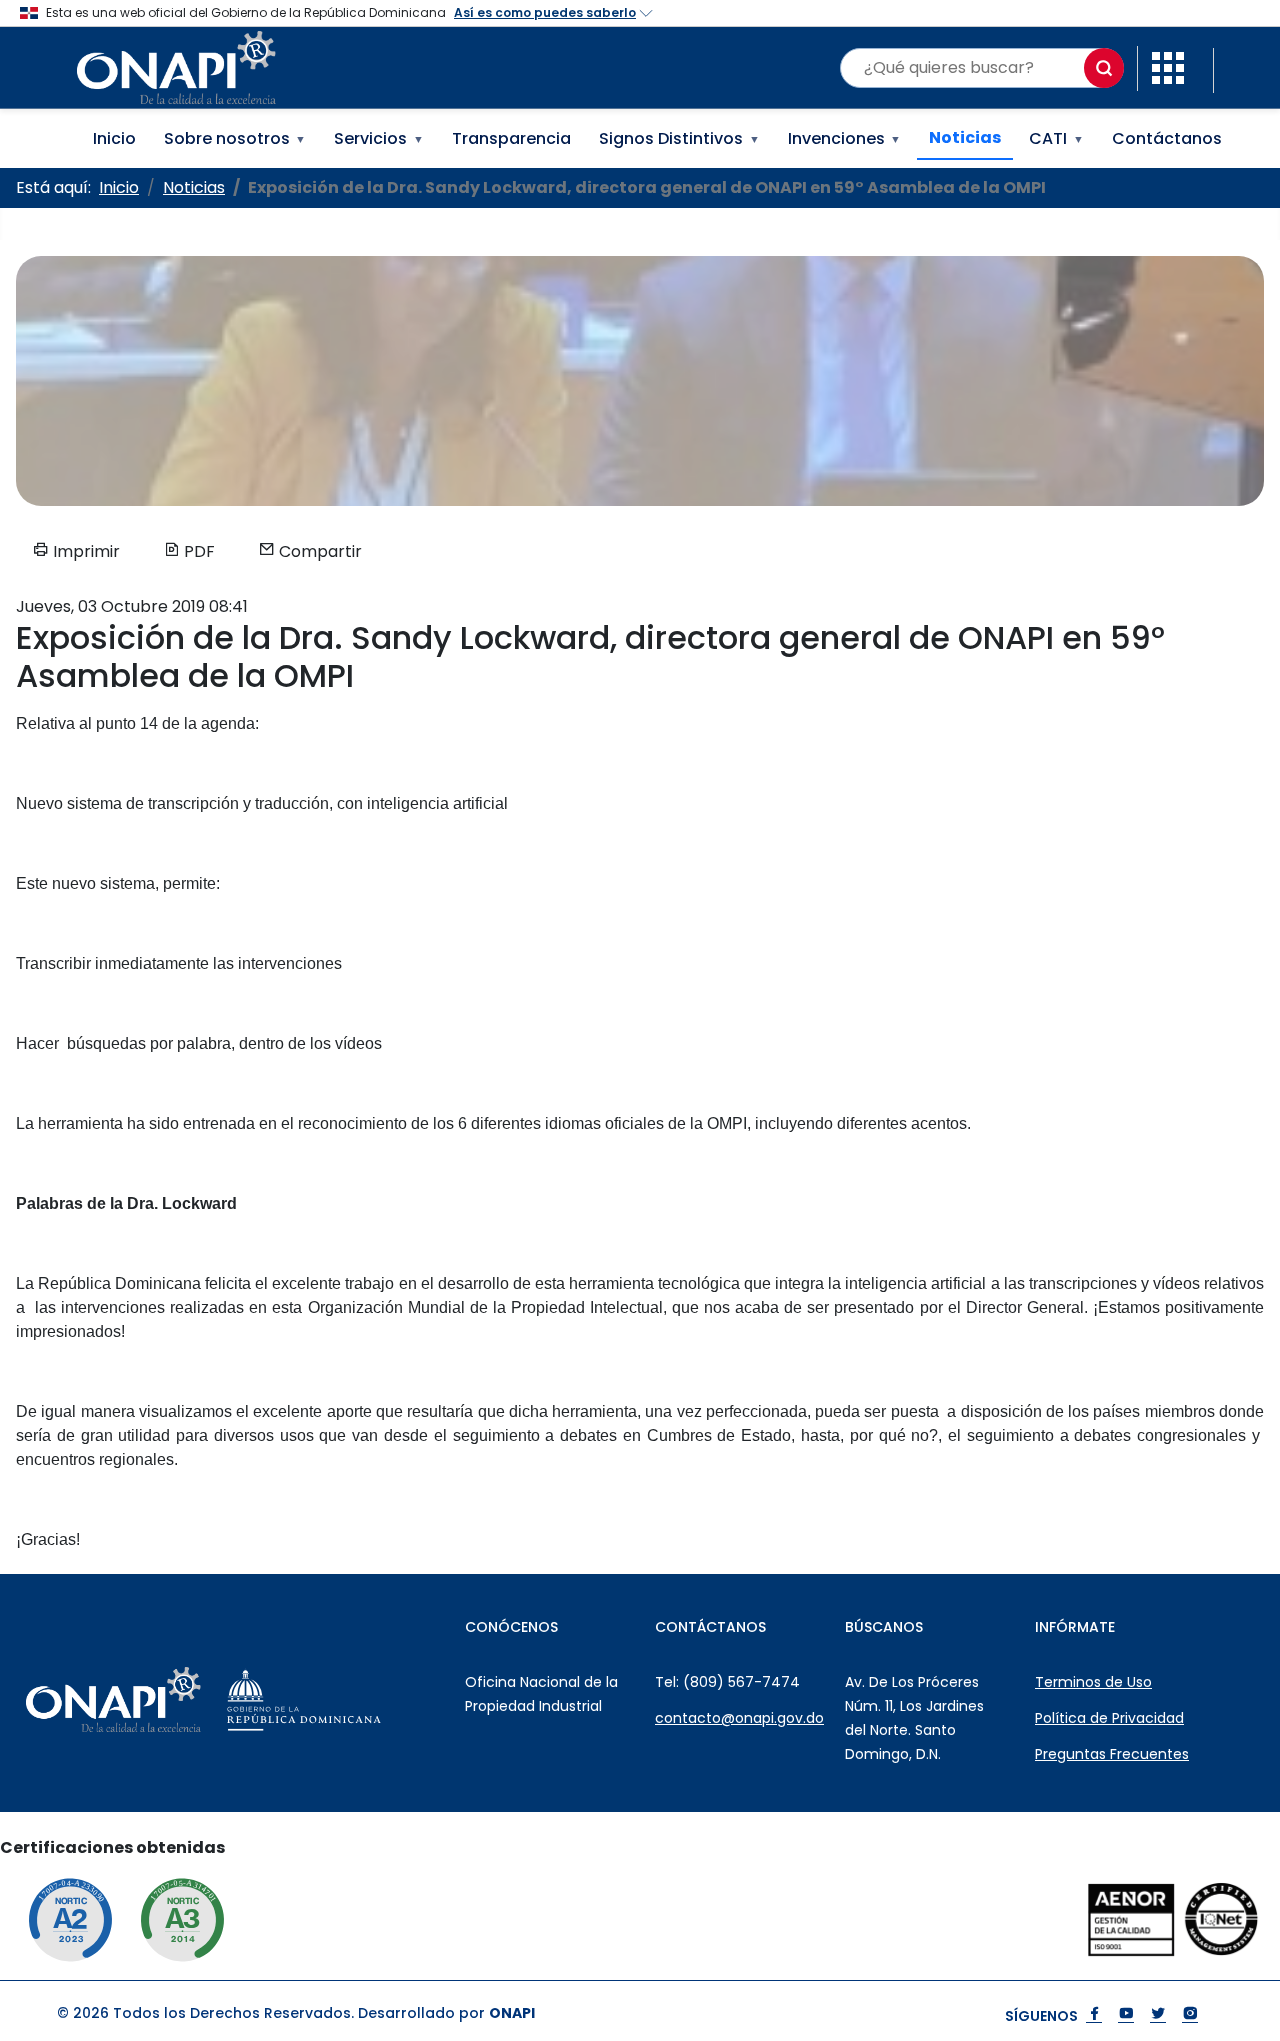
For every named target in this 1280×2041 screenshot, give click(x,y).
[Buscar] (1104, 68)
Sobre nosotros (235, 138)
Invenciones (845, 138)
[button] (1168, 66)
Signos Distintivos (679, 138)
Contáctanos (1167, 138)
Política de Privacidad (1109, 1718)
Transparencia (511, 138)
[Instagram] (1190, 2015)
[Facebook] (1094, 2015)
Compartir (318, 551)
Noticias (965, 137)
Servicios (379, 138)
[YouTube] (1126, 2015)
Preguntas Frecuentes (1112, 1754)
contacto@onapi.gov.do (739, 1718)
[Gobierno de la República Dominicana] (348, 1700)
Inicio (114, 138)
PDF (197, 551)
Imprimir (84, 551)
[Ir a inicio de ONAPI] (157, 1700)
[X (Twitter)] (1158, 2015)
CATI (1056, 138)
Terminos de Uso (1093, 1682)
